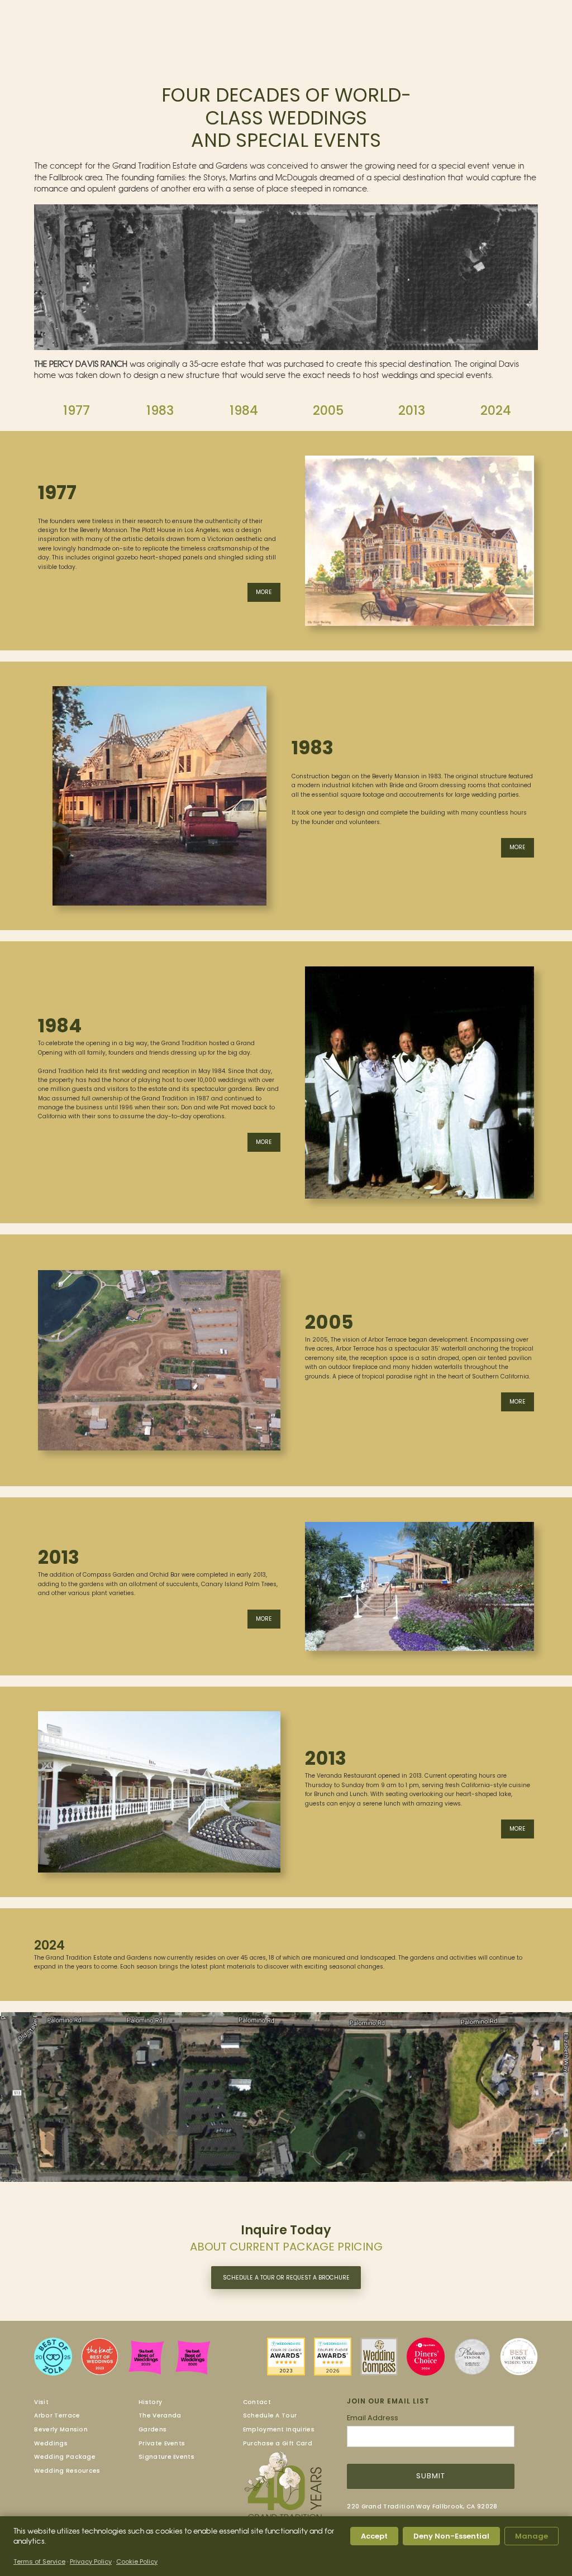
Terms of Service (39, 2561)
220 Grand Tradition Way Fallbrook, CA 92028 (422, 2506)
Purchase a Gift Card (278, 2443)
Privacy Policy (91, 2561)
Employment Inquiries (279, 2429)
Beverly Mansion (61, 2429)
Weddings (51, 2443)
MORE (264, 592)
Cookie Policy (137, 2561)
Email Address (373, 2418)
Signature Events (166, 2457)
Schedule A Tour (270, 2415)
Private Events (162, 2443)
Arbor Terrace (57, 2415)
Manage (532, 2536)
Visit (41, 2402)
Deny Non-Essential (451, 2536)
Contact (257, 2402)
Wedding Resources (67, 2471)
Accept (374, 2536)
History (150, 2402)
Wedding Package (65, 2457)
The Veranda (160, 2415)
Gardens (152, 2429)
